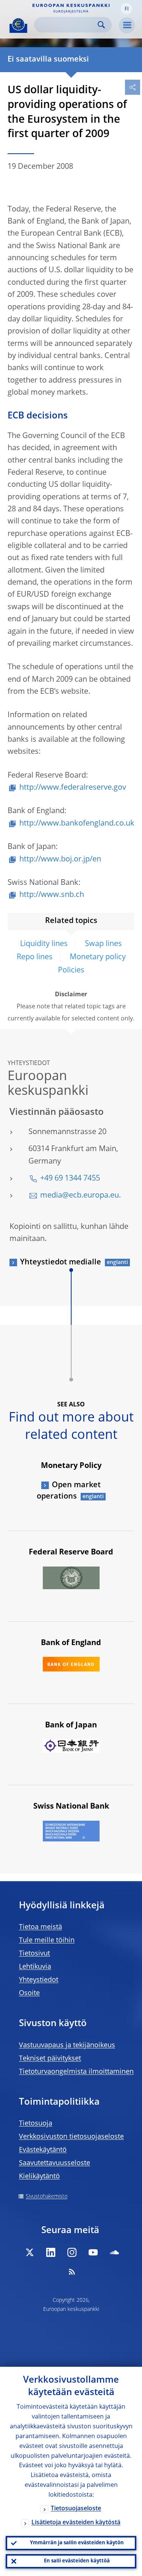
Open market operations (69, 1491)
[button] (126, 9)
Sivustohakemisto (47, 2196)
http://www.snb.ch (52, 895)
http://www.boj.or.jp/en (60, 860)
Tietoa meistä (41, 1927)
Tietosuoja (36, 2124)
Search (101, 25)
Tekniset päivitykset (50, 2059)
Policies (71, 971)
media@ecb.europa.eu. (80, 1196)
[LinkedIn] (51, 2252)
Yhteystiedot (39, 1980)
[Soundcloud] (114, 2252)
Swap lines (103, 944)
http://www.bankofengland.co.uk (77, 824)
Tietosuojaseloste (76, 2509)
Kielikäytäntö (39, 2176)
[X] (30, 2252)
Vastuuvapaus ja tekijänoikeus (67, 2045)
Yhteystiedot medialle (61, 1263)
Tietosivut (34, 1954)
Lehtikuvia (35, 1967)
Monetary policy (98, 957)
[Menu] (127, 25)
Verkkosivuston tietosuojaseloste (71, 2137)
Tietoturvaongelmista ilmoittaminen (76, 2072)
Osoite (29, 1993)
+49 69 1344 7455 (70, 1179)
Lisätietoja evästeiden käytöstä (76, 2523)
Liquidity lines (44, 944)
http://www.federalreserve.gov (73, 788)
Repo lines (35, 957)
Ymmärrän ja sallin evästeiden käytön (77, 2543)
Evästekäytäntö (43, 2150)
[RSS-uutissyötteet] (72, 2272)
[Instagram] (72, 2252)
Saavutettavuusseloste (55, 2163)
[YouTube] (93, 2252)
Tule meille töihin (47, 1940)
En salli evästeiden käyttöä (77, 2561)
